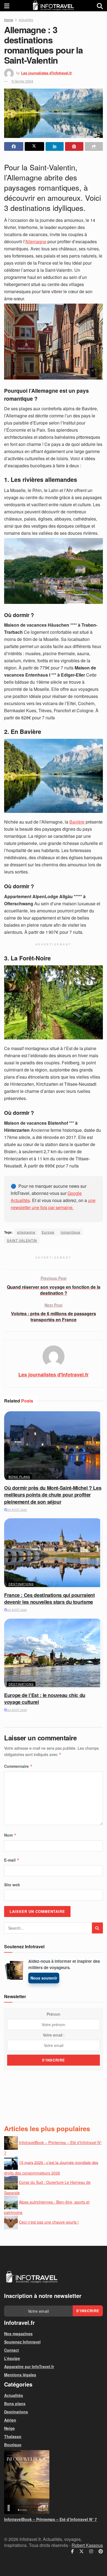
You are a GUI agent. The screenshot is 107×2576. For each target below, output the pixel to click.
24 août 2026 (17, 1710)
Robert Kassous (87, 2545)
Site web (12, 1885)
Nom (10, 1835)
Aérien (10, 2420)
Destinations (21, 1584)
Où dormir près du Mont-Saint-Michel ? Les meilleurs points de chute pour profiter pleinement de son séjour (53, 1495)
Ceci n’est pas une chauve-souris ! (49, 2222)
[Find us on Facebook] (72, 2551)
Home (9, 20)
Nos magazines (18, 2334)
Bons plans (19, 1477)
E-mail (12, 1860)
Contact (12, 2350)
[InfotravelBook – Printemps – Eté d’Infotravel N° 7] (54, 2482)
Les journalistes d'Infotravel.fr (47, 73)
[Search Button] (100, 6)
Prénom (54, 2014)
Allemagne (36, 241)
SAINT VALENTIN (22, 1240)
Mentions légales (20, 2375)
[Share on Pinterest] (74, 146)
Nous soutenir (44, 1978)
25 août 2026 (17, 1510)
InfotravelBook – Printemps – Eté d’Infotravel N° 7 (50, 2519)
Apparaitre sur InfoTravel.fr (29, 2366)
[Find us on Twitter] (81, 2551)
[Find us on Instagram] (91, 2551)
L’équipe (12, 2358)
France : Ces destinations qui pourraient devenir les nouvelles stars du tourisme (50, 1598)
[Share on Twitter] (34, 146)
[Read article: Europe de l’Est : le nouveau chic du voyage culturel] (54, 1654)
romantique (71, 1232)
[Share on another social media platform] (94, 146)
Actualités (26, 20)
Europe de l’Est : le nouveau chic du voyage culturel (45, 1699)
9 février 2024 (22, 81)
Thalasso (13, 2436)
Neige (9, 2428)
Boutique (13, 2445)
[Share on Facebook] (14, 146)
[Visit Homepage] (53, 6)
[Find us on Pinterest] (101, 2551)
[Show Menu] (7, 6)
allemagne (26, 1232)
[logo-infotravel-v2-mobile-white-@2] (32, 2277)
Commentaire (18, 1766)
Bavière (77, 822)
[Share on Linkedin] (55, 146)
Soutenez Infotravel (22, 2342)
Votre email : (54, 2035)
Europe (48, 1232)
